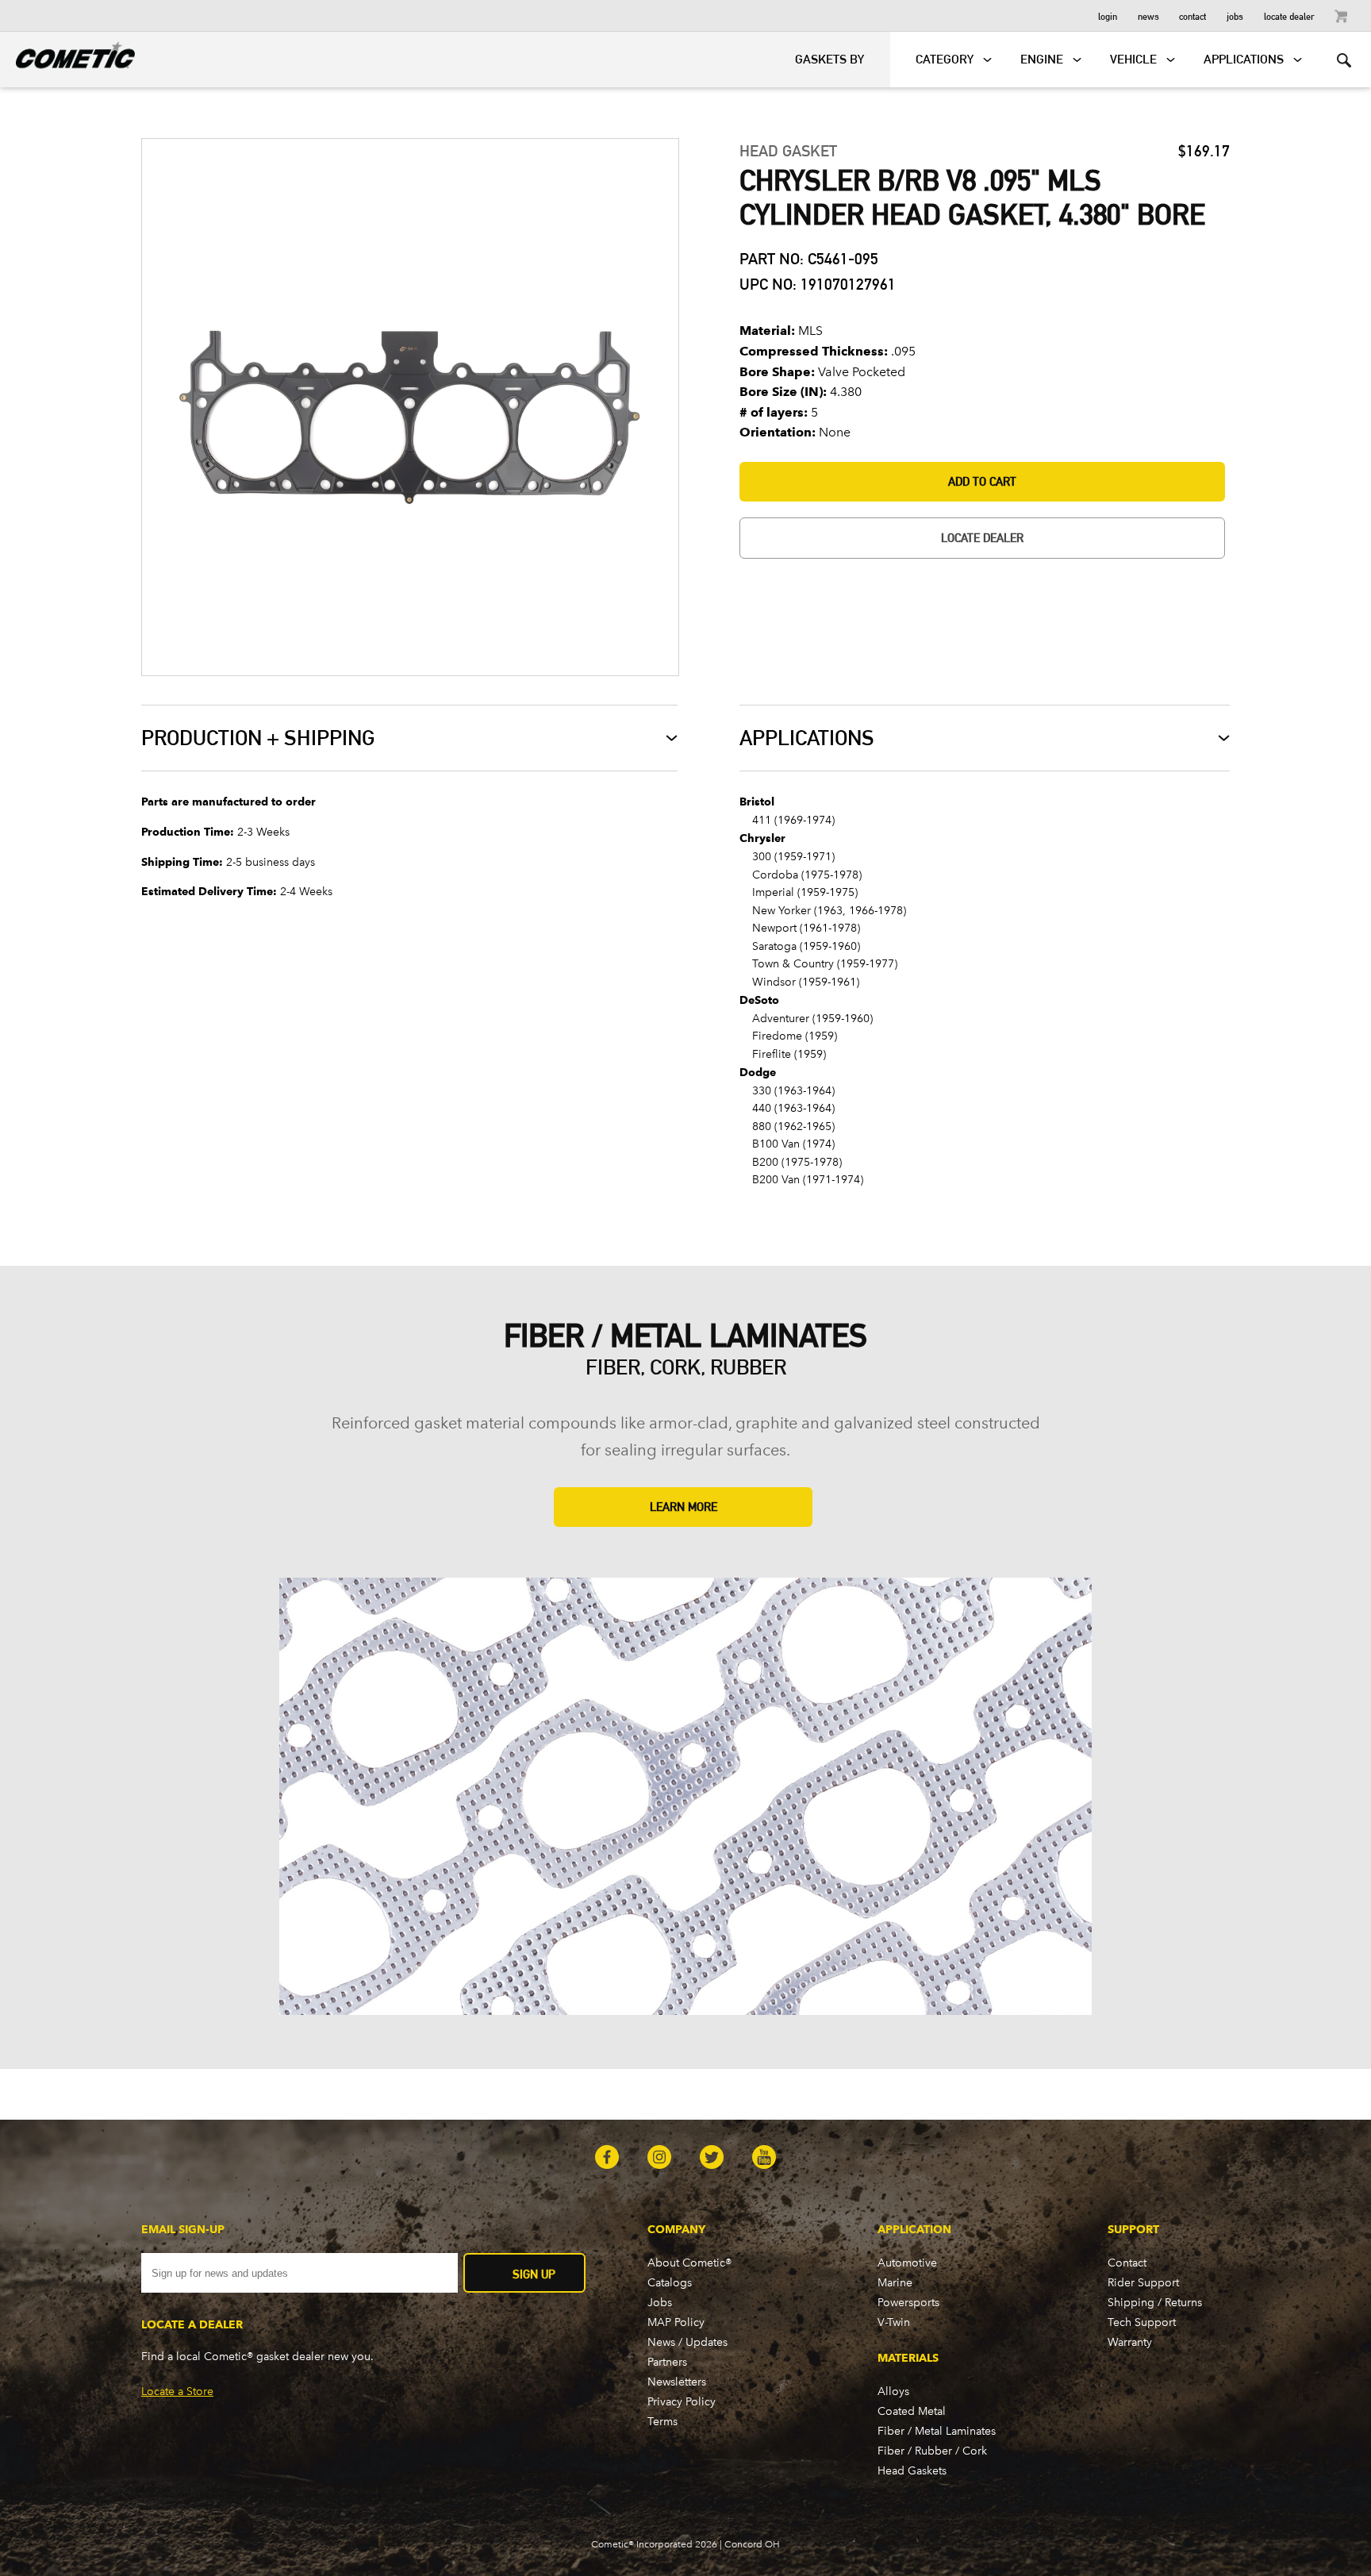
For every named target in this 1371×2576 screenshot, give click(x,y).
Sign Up (534, 2274)
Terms (662, 2422)
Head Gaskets (912, 2471)
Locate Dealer (1289, 15)
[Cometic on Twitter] (712, 2159)
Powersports (908, 2303)
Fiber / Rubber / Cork (932, 2451)
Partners (667, 2362)
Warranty (1130, 2342)
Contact (1192, 15)
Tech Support (1142, 2322)
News (1148, 15)
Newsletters (677, 2382)
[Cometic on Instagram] (659, 2159)
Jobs (1235, 15)
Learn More (684, 1507)
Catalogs (670, 2283)
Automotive (907, 2263)
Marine (895, 2283)
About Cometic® (689, 2263)
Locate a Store (177, 2391)
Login (1108, 15)
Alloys (893, 2391)
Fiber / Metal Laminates (937, 2431)
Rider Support (1143, 2283)
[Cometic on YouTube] (764, 2159)
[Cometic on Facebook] (607, 2159)
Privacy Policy (682, 2402)
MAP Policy (676, 2322)
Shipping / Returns (1155, 2303)
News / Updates (687, 2342)
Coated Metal (912, 2411)
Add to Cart (982, 481)
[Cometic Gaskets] (67, 52)
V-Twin (894, 2322)
